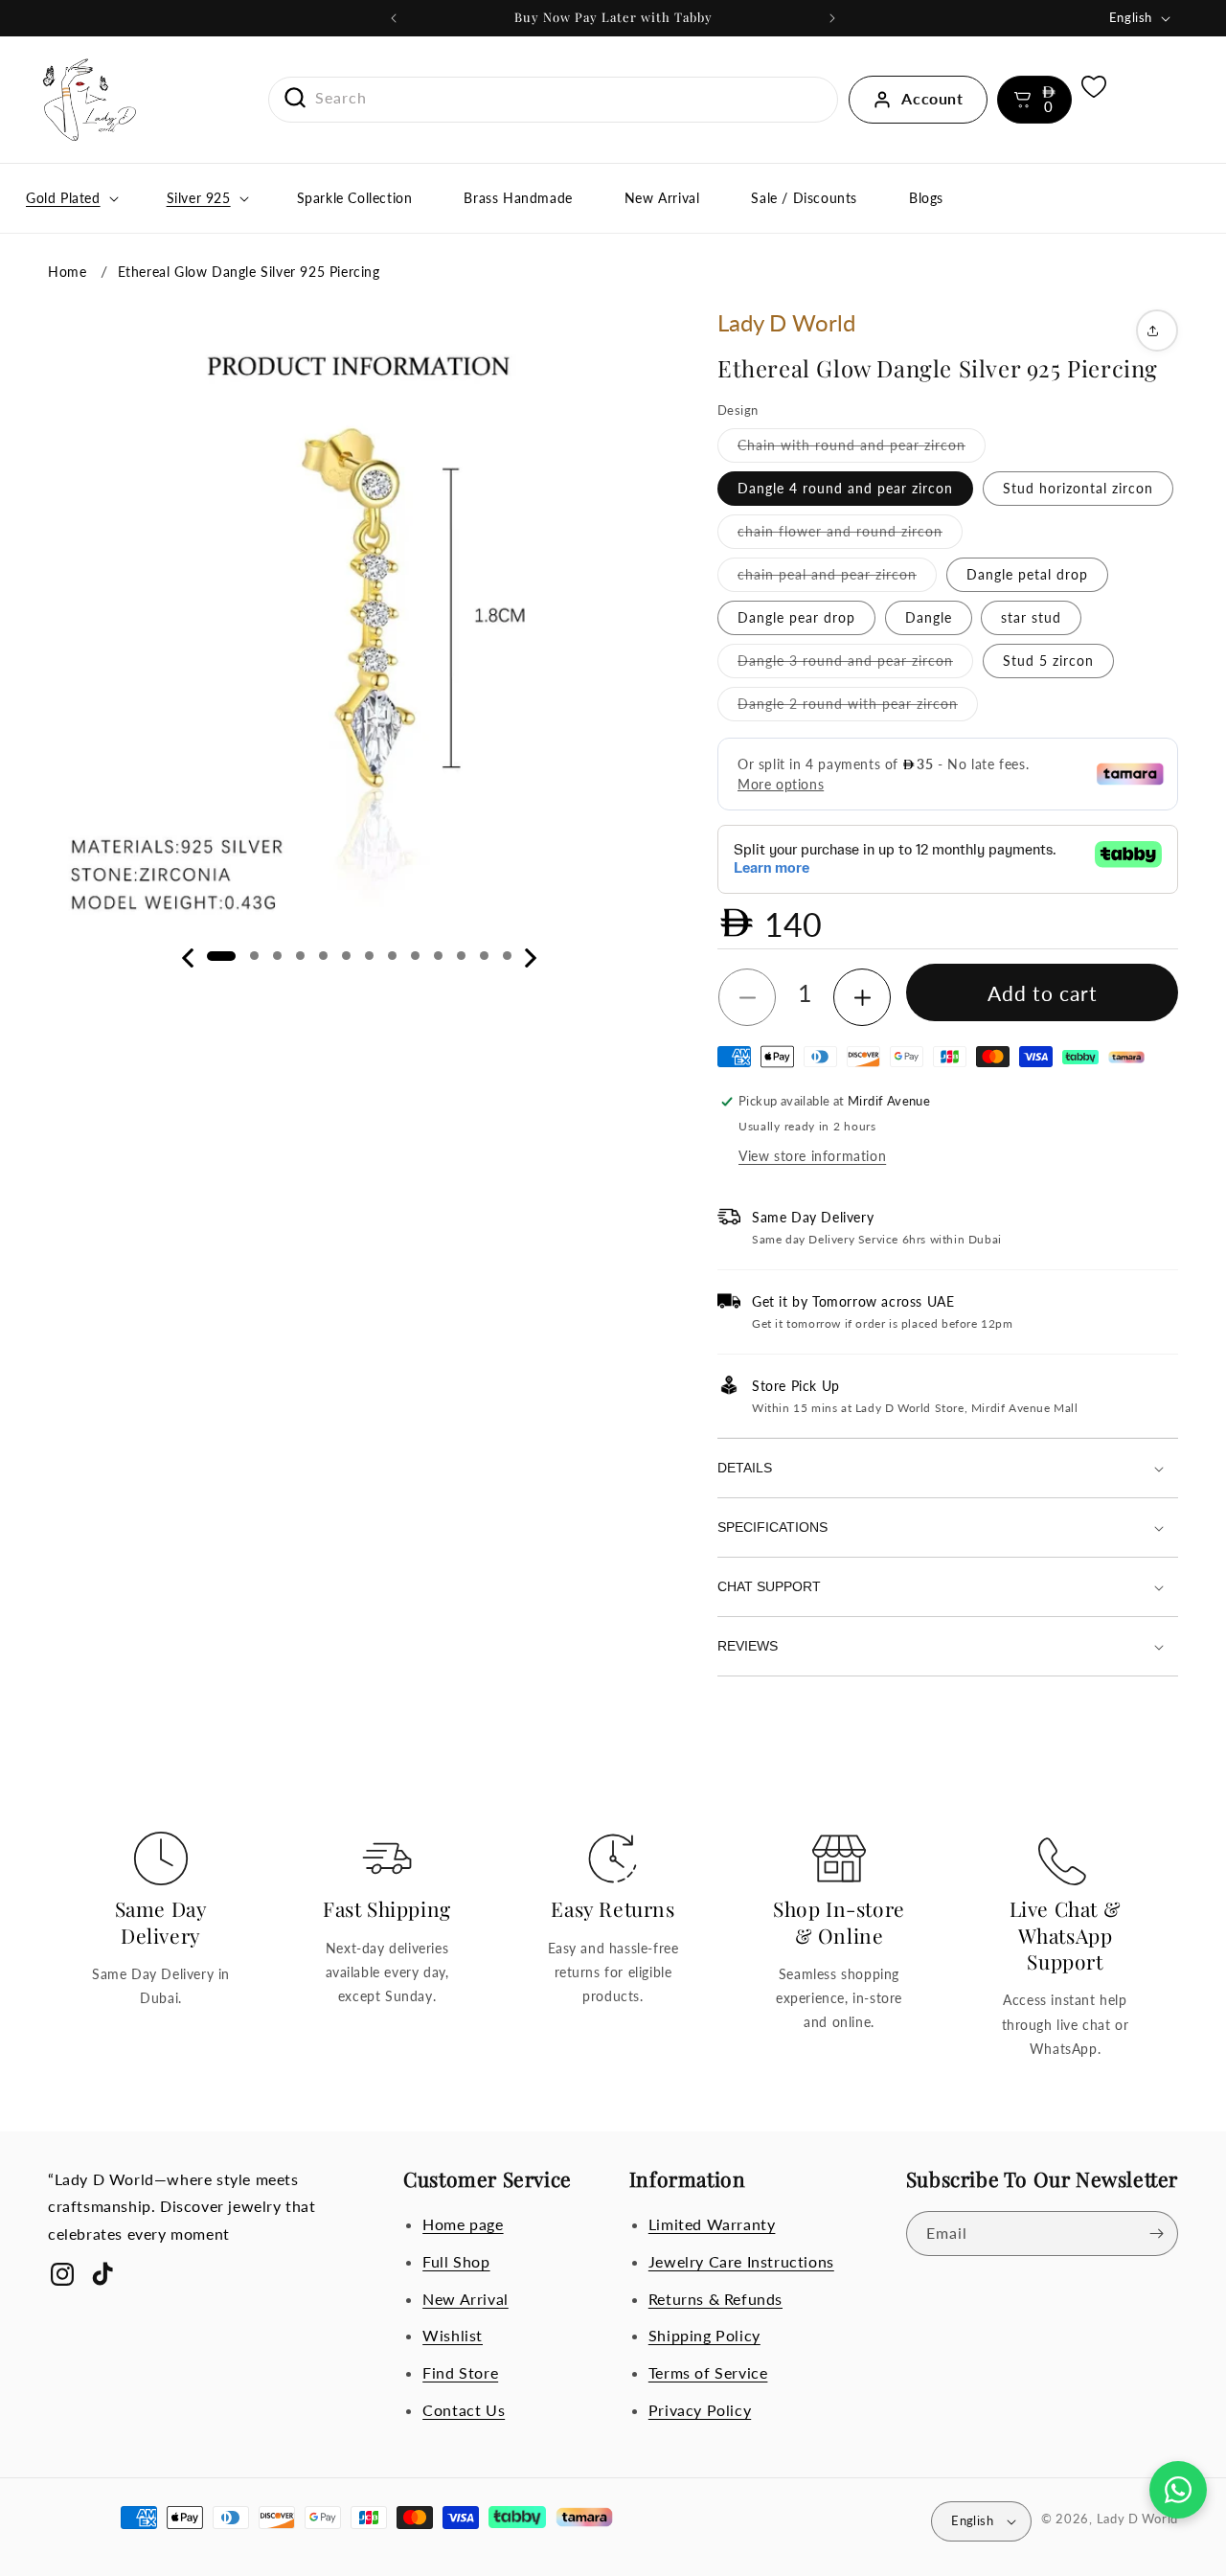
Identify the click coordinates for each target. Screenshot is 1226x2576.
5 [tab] (323, 956)
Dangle (929, 617)
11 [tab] (461, 956)
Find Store (460, 2372)
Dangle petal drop (1027, 574)
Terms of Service (708, 2372)
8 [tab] (392, 956)
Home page (463, 2224)
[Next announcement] (832, 18)
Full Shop (456, 2261)
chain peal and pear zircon (837, 579)
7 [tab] (369, 956)
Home (67, 272)
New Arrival (465, 2299)
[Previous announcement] (394, 18)
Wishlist (453, 2336)
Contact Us (464, 2410)
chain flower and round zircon (850, 536)
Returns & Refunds (715, 2299)
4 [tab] (300, 956)
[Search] (288, 98)
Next (531, 958)
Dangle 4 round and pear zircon (845, 488)
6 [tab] (346, 956)
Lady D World (1137, 2519)
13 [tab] (507, 956)
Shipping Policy (704, 2336)
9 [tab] (415, 956)
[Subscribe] (1156, 2234)
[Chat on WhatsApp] (1178, 2490)
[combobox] (554, 98)
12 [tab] (484, 956)
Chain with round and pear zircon (862, 449)
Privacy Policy (700, 2410)
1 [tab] (221, 956)
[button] (1034, 100)
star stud (1031, 617)
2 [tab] (254, 956)
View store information (812, 1156)
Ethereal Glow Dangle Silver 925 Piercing (249, 272)
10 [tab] (438, 956)
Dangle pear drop (796, 617)
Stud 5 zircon (1048, 661)
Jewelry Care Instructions (741, 2261)
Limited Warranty (712, 2224)
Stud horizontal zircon (1078, 488)
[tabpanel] (359, 620)
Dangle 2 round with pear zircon (858, 708)
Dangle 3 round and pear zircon (855, 665)
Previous (188, 958)
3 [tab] (277, 956)
